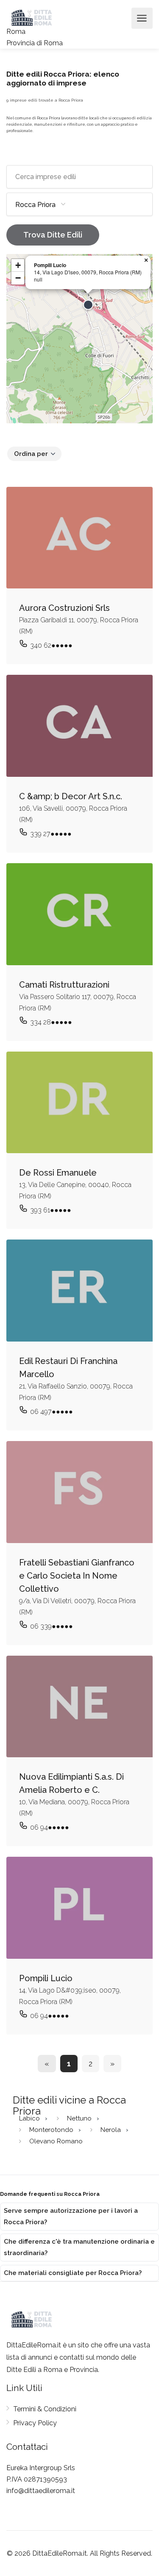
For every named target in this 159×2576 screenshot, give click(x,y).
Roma (16, 32)
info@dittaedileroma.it (41, 2491)
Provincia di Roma (35, 43)
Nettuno (80, 2118)
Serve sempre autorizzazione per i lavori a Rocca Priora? (71, 2216)
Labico (30, 2118)
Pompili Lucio (50, 265)
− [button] (18, 278)
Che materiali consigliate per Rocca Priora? (73, 2273)
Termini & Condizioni (45, 2409)
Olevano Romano (56, 2141)
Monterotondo (52, 2129)
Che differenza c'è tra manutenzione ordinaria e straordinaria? (79, 2247)
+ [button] (18, 265)
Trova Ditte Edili (53, 235)
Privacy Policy (35, 2423)
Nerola (112, 2129)
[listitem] (79, 2217)
